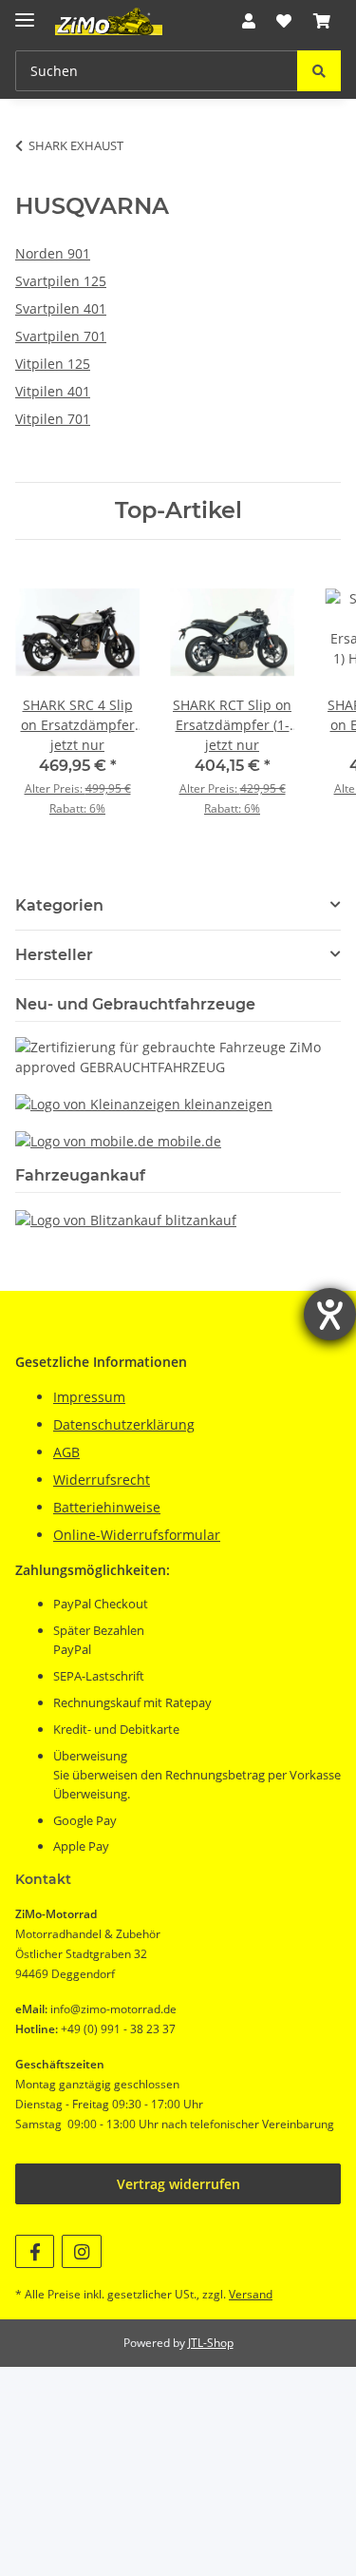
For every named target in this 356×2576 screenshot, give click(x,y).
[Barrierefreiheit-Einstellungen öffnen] (330, 1314)
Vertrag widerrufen (178, 2184)
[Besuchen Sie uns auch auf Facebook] (35, 2251)
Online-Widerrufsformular (137, 1535)
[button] (249, 21)
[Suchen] (319, 71)
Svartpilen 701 (61, 336)
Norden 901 (53, 253)
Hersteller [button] (54, 955)
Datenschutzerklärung (124, 1424)
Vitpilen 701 (53, 419)
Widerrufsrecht (102, 1480)
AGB (66, 1452)
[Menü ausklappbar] (25, 12)
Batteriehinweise (107, 1507)
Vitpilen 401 (53, 391)
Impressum (89, 1397)
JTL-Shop (211, 2343)
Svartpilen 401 (61, 308)
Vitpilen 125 (53, 364)
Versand (251, 2294)
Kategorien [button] (59, 905)
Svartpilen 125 (61, 281)
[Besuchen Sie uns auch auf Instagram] (81, 2251)
